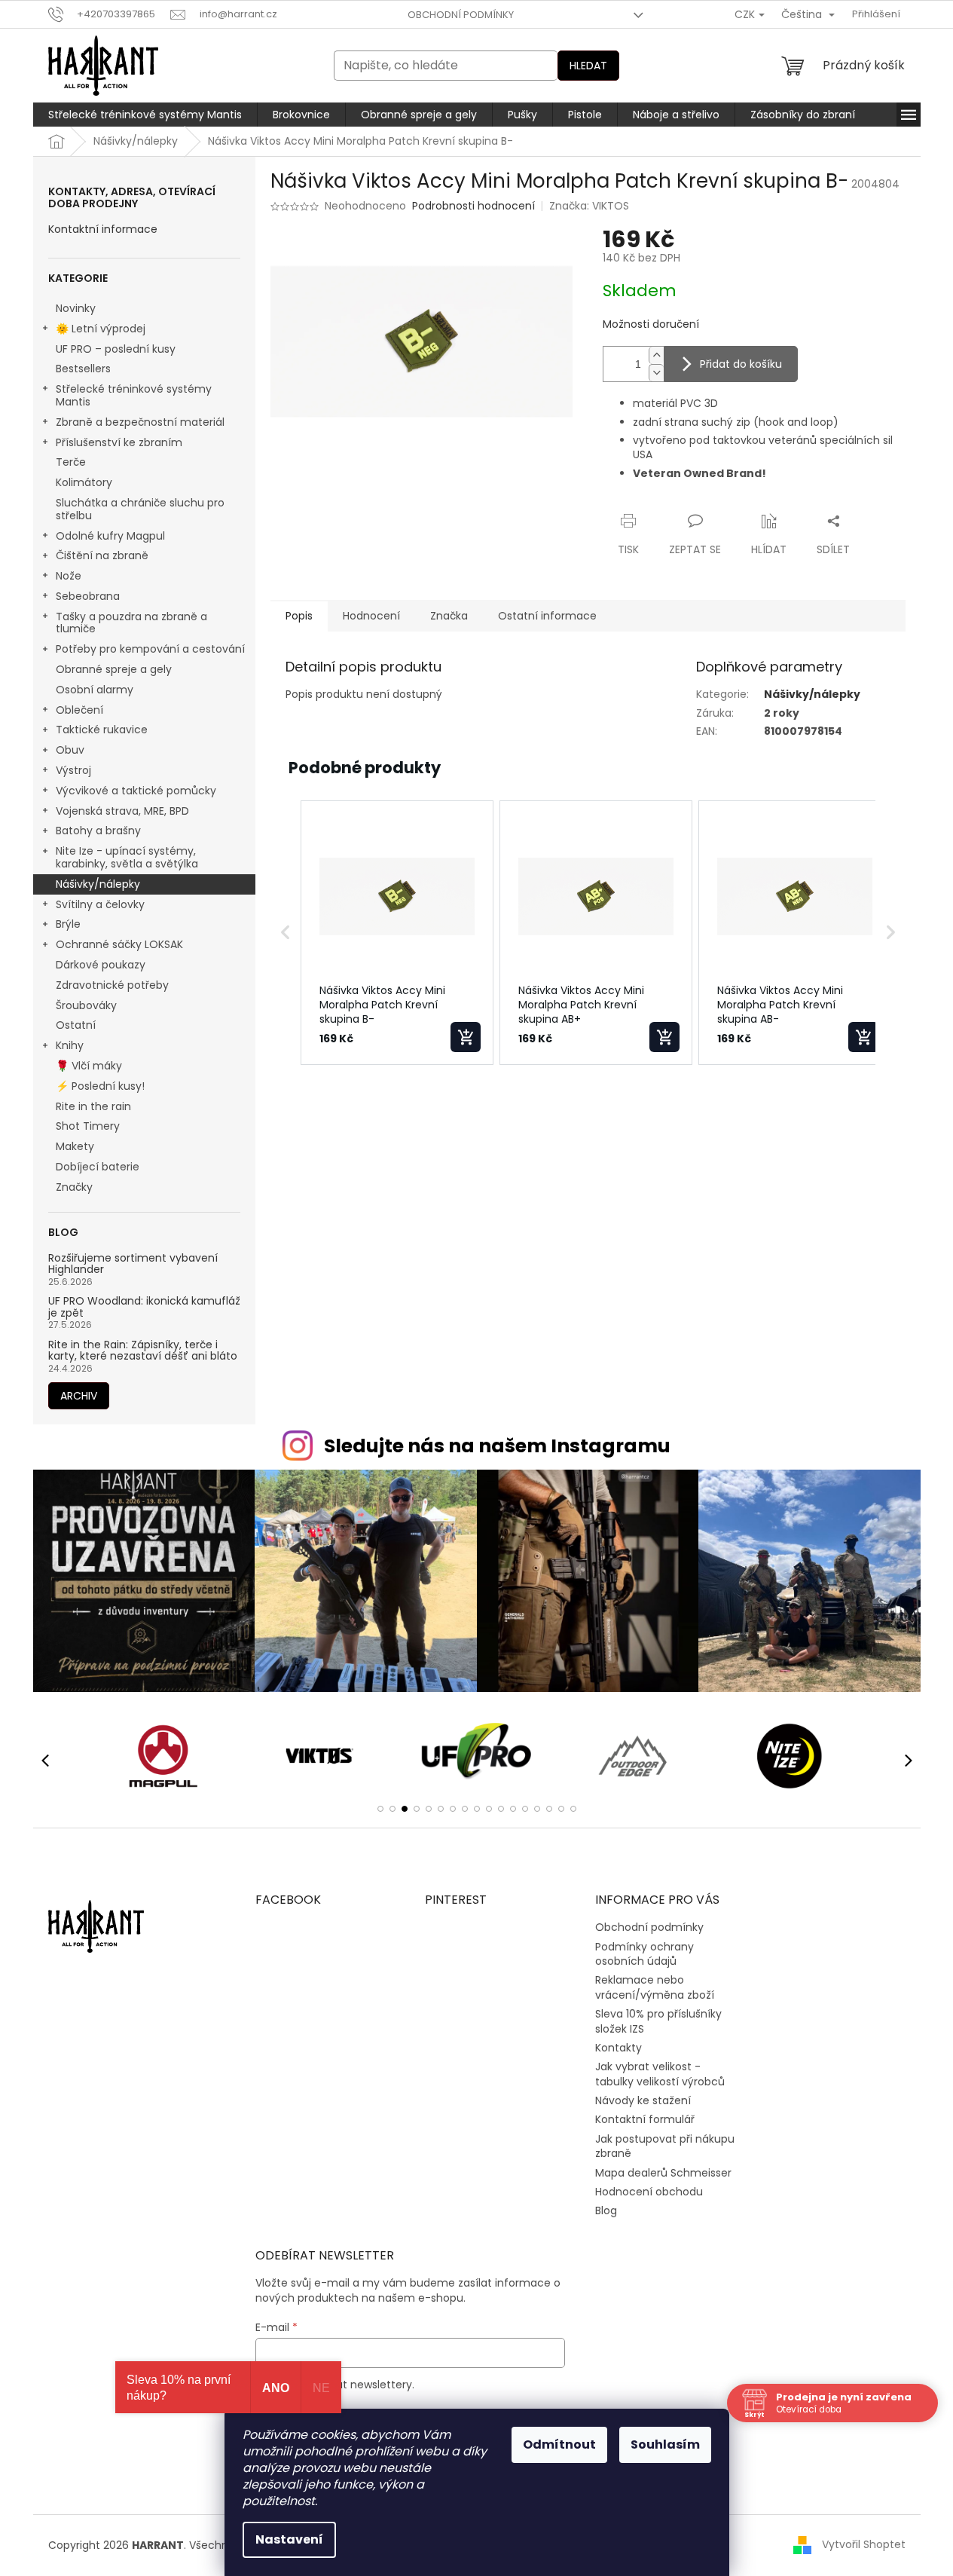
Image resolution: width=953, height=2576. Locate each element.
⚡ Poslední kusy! (100, 1086)
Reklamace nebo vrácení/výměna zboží (655, 1987)
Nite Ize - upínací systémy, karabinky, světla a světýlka (127, 857)
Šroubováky (86, 1005)
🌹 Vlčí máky (89, 1066)
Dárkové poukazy (101, 965)
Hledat (588, 66)
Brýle (68, 924)
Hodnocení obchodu (649, 2192)
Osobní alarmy (95, 690)
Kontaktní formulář (645, 2119)
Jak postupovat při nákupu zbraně (665, 2146)
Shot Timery (88, 1126)
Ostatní (76, 1025)
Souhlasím (665, 2444)
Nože (69, 576)
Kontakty (619, 2048)
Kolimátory (84, 482)
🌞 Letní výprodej (101, 329)
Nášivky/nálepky (98, 884)
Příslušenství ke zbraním (119, 442)
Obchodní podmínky (461, 15)
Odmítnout (559, 2444)
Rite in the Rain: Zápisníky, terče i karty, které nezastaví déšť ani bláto (143, 1351)
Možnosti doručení (651, 324)
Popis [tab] (299, 616)
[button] (286, 933)
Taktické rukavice (102, 730)
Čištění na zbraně (102, 555)
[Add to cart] (466, 1037)
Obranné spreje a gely (114, 669)
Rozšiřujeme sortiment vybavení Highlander (133, 1264)
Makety (75, 1146)
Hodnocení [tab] (371, 616)
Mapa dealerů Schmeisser (663, 2173)
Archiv (79, 1396)
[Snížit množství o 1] (656, 373)
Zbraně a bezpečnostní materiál (140, 422)
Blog (606, 2210)
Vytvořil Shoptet (864, 2544)
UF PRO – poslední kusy (116, 349)
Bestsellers (83, 369)
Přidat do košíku (741, 364)
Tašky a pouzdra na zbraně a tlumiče (131, 623)
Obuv (70, 750)
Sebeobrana (88, 596)
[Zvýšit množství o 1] (656, 355)
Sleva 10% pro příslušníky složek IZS (658, 2021)
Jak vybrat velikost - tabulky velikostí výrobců (660, 2074)
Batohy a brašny (98, 831)
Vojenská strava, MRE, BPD (122, 811)
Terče (71, 462)
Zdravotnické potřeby (112, 985)
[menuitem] (145, 115)
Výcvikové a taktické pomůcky (136, 791)
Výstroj (73, 770)
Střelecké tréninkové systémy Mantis (134, 395)
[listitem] (397, 933)
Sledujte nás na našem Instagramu (497, 1446)
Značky (74, 1187)
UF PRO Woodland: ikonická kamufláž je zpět (144, 1307)
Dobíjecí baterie (98, 1167)
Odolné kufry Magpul (110, 536)
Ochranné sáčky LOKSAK (119, 944)
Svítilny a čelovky (100, 904)
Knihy (70, 1045)
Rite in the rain (93, 1106)
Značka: (589, 206)
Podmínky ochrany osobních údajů (644, 1954)
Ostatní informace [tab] (547, 616)
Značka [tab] (449, 616)
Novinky (76, 308)
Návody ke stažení (643, 2100)
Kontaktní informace (103, 229)
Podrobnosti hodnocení (473, 206)
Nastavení (289, 2539)
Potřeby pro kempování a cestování (150, 649)
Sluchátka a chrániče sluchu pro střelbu (140, 509)
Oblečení (79, 710)
